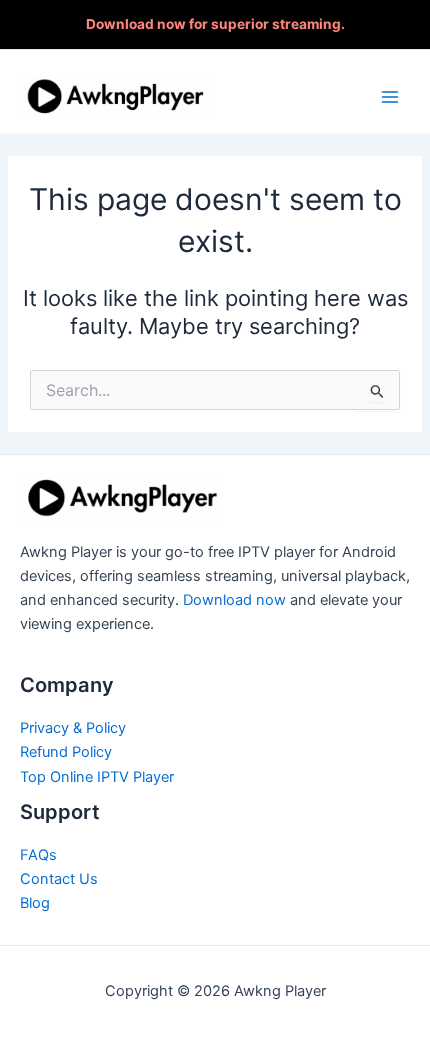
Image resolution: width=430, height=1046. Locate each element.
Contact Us (59, 879)
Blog (35, 903)
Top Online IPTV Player (97, 777)
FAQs (38, 855)
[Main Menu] (390, 96)
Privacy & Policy (73, 728)
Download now (234, 600)
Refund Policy (66, 752)
